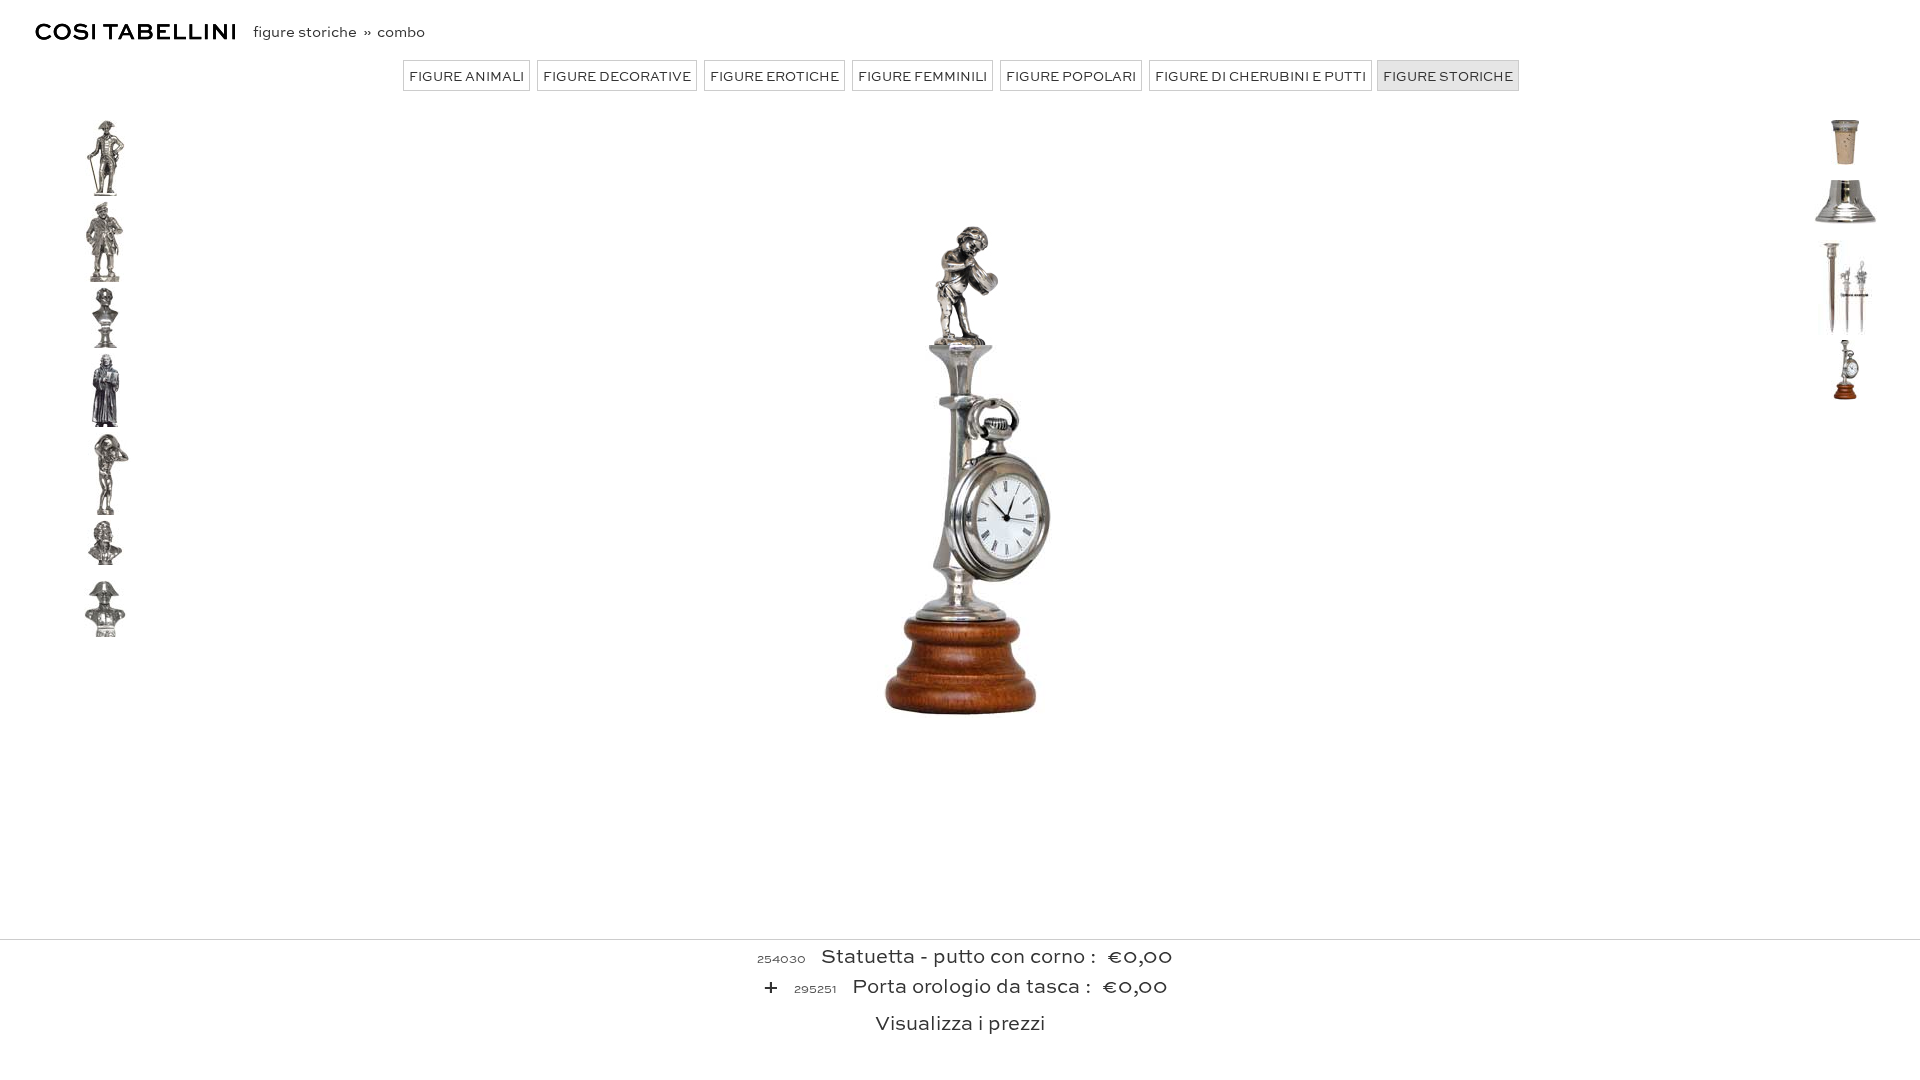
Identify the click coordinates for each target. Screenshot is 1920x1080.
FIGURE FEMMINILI (922, 75)
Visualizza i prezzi (960, 1021)
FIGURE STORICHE (1448, 75)
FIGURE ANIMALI (466, 75)
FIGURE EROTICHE (774, 75)
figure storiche (306, 31)
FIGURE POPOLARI (1071, 75)
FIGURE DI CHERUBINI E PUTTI (1260, 75)
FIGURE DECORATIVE (617, 75)
